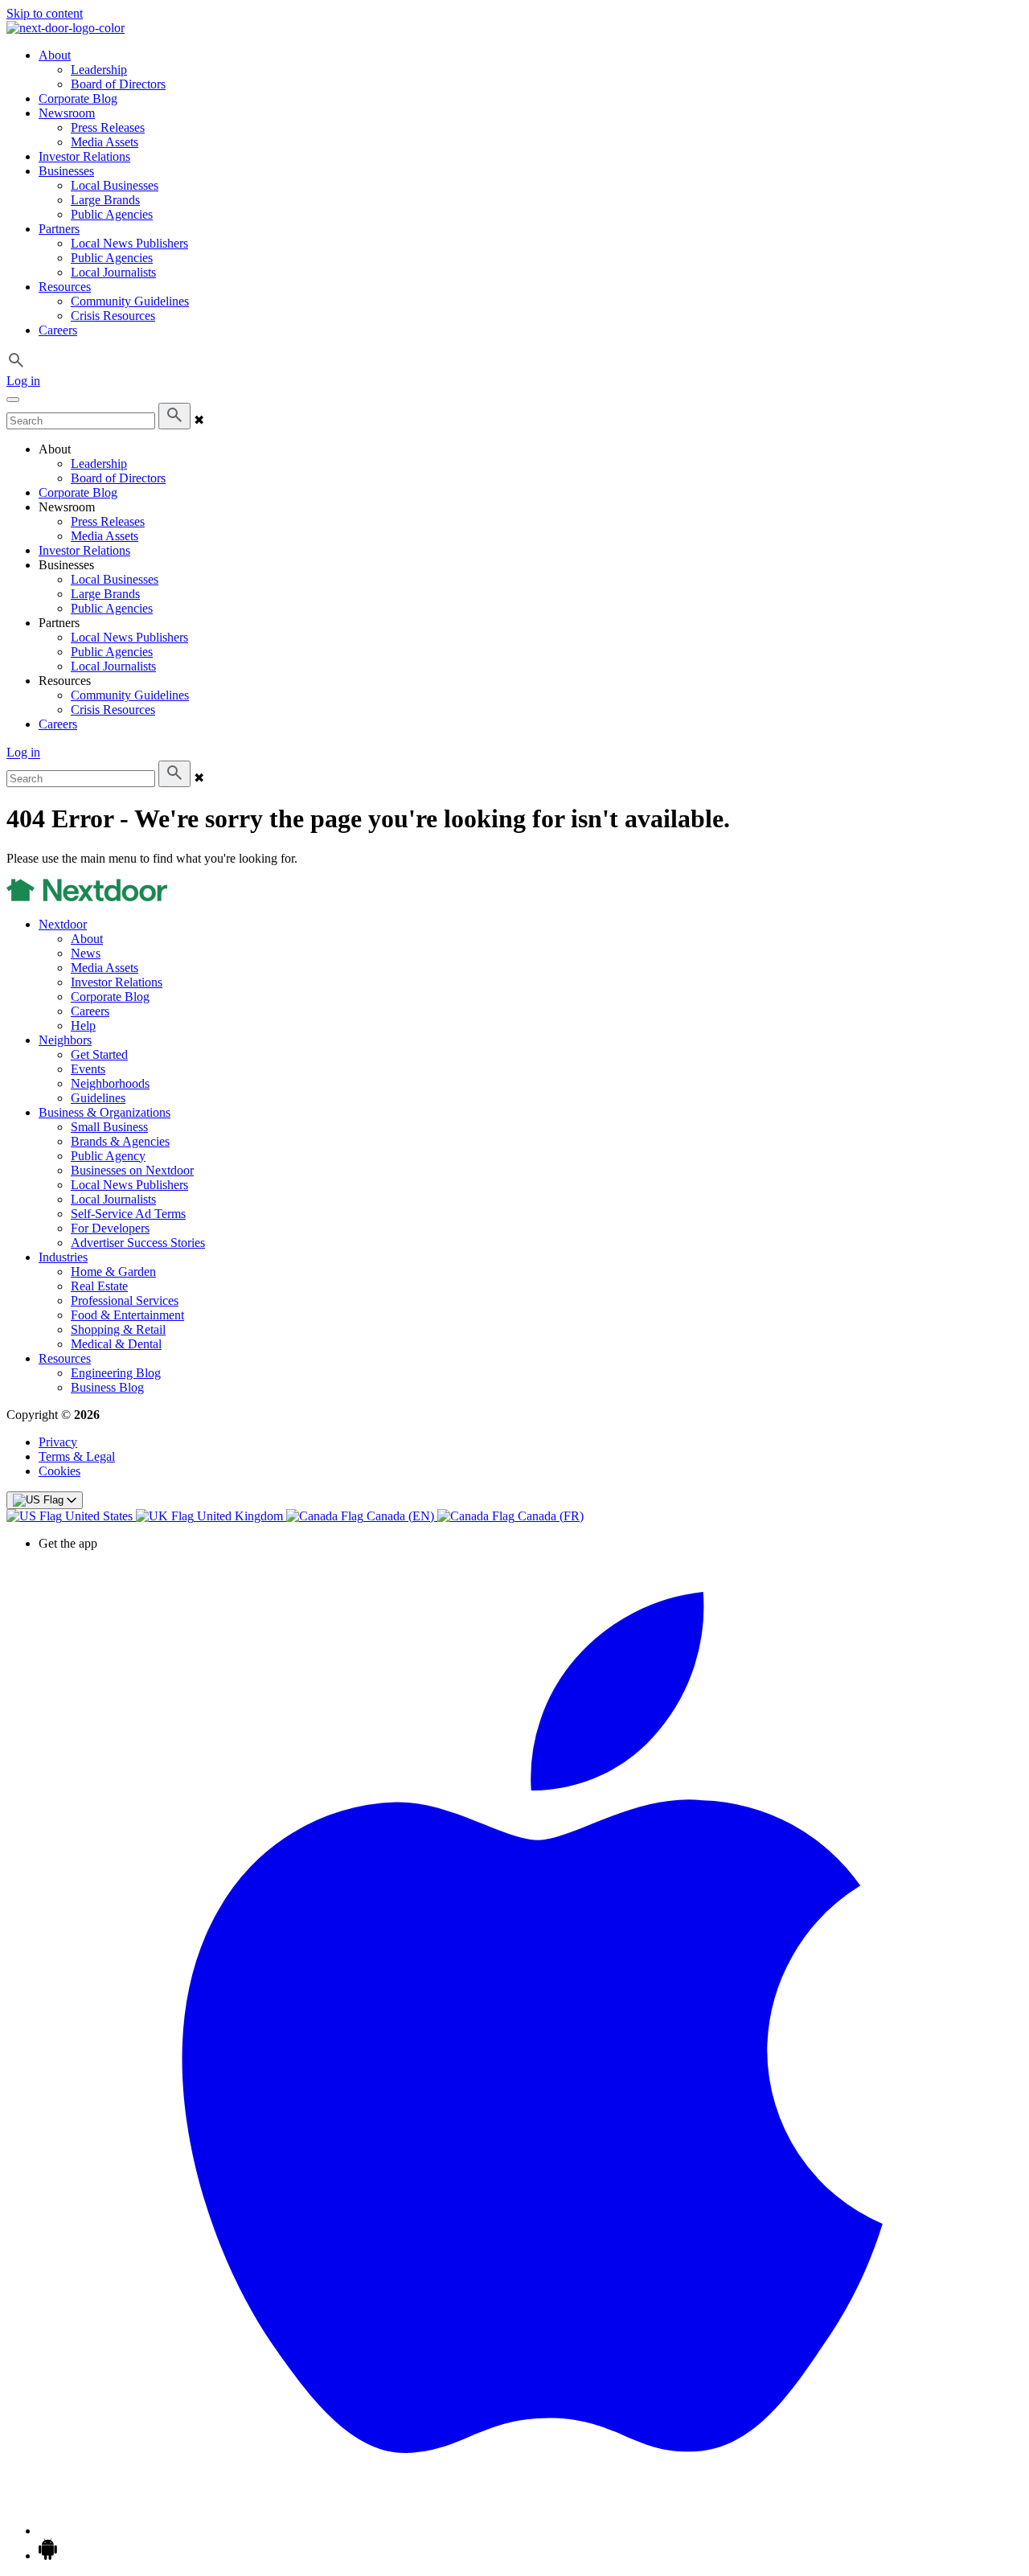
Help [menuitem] (83, 1025)
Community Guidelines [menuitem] (130, 301)
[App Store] (531, 2531)
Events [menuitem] (88, 1069)
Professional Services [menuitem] (125, 1300)
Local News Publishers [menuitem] (129, 243)
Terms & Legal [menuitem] (77, 1456)
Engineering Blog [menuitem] (116, 1373)
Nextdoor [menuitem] (63, 924)
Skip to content (45, 13)
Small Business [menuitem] (109, 1127)
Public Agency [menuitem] (108, 1156)
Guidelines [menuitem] (98, 1098)
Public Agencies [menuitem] (112, 214)
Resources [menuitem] (65, 287)
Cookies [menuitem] (59, 1471)
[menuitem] (71, 1516)
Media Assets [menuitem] (105, 142)
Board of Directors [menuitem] (118, 84)
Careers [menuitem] (58, 330)
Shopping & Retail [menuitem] (118, 1329)
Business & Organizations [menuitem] (105, 1112)
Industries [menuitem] (63, 1257)
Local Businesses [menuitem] (115, 185)
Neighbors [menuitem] (65, 1040)
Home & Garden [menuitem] (113, 1272)
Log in (23, 381)
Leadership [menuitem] (99, 70)
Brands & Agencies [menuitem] (120, 1141)
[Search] (174, 416)
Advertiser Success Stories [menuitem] (138, 1243)
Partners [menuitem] (59, 229)
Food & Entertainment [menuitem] (127, 1315)
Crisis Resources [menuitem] (113, 316)
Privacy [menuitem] (58, 1442)
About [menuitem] (55, 55)
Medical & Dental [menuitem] (116, 1344)
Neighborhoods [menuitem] (110, 1083)
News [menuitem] (86, 953)
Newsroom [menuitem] (67, 113)
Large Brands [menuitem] (105, 200)
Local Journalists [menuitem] (113, 272)
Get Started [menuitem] (99, 1054)
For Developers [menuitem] (110, 1228)
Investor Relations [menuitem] (84, 156)
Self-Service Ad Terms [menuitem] (128, 1214)
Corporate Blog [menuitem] (78, 98)
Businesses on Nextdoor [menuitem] (132, 1170)
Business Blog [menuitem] (107, 1387)
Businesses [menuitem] (66, 171)
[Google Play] (48, 2555)
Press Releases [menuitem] (108, 127)
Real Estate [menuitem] (99, 1286)
